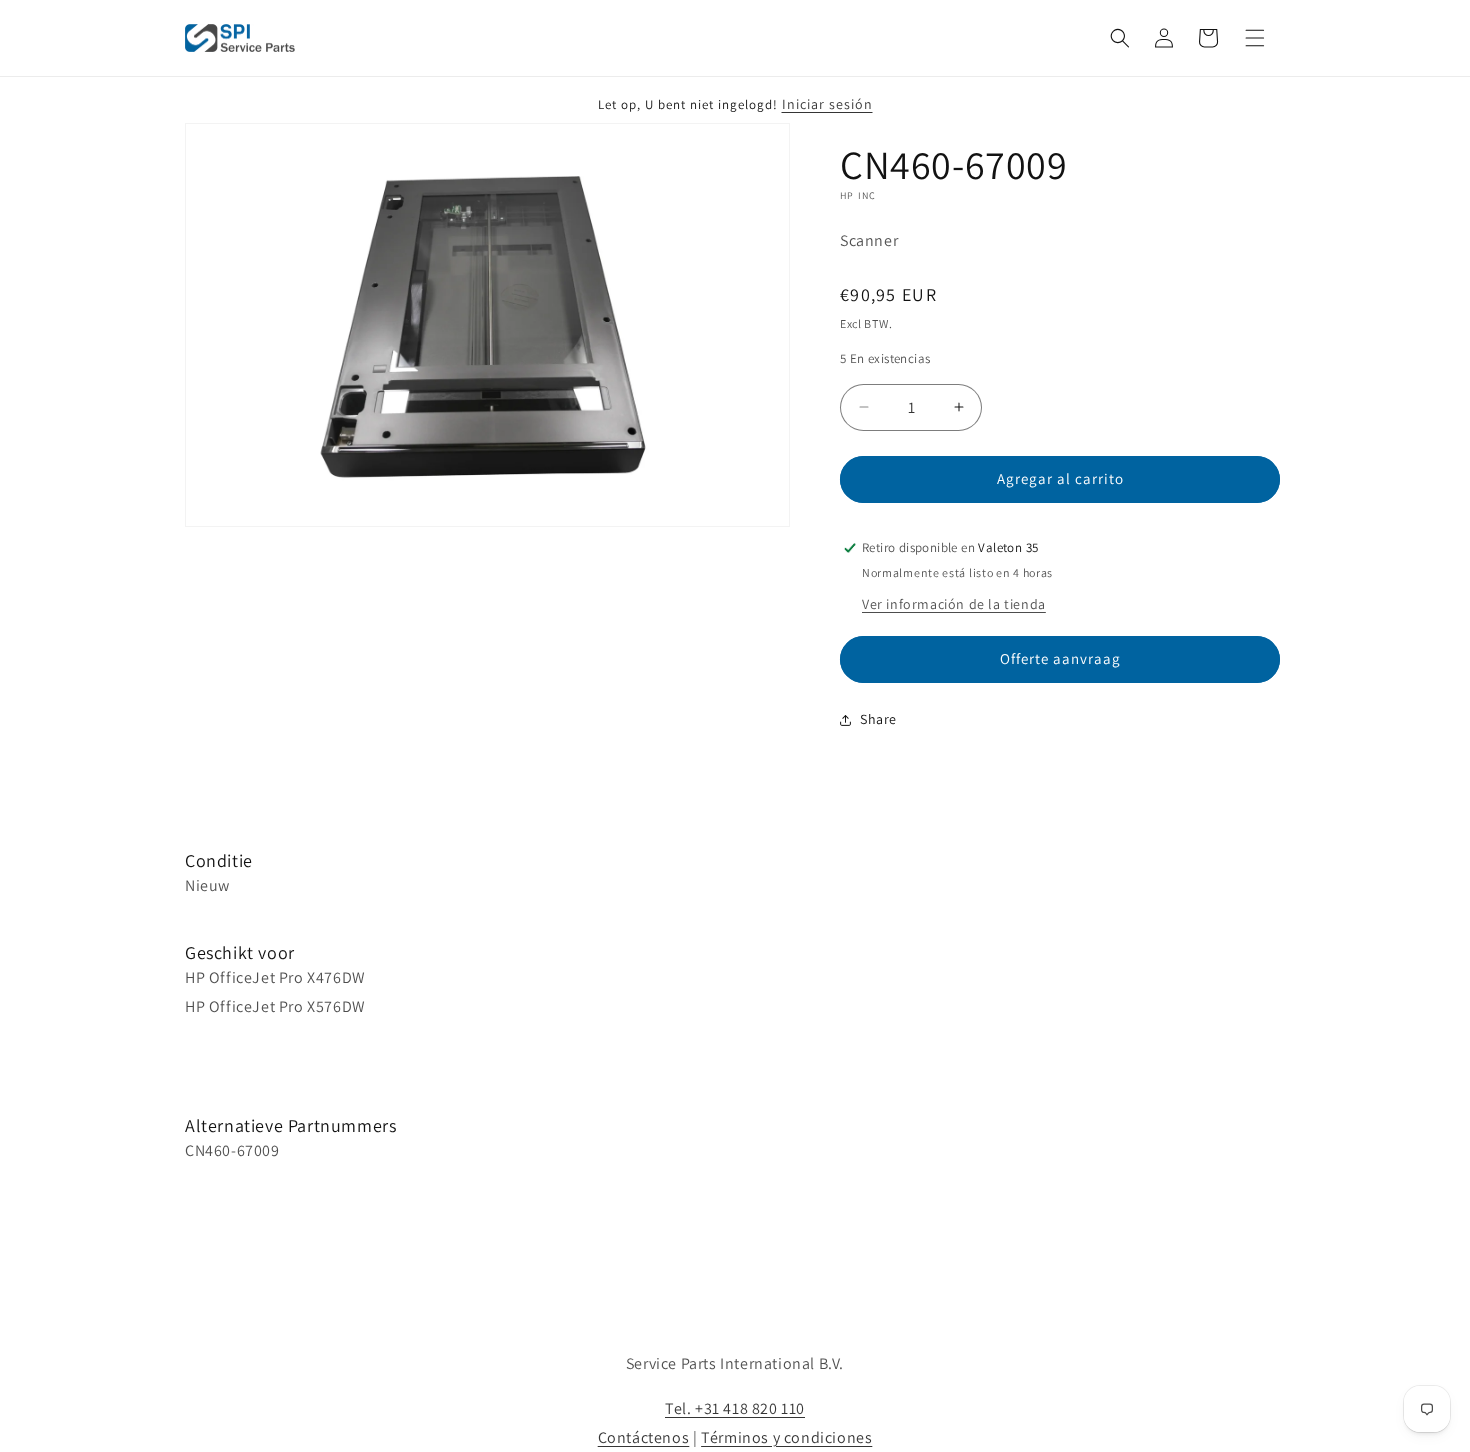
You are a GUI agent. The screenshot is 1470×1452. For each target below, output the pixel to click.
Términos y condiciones (786, 1437)
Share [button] (878, 719)
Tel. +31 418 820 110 (735, 1408)
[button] (1120, 38)
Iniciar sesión (827, 104)
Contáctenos (644, 1437)
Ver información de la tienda (954, 604)
